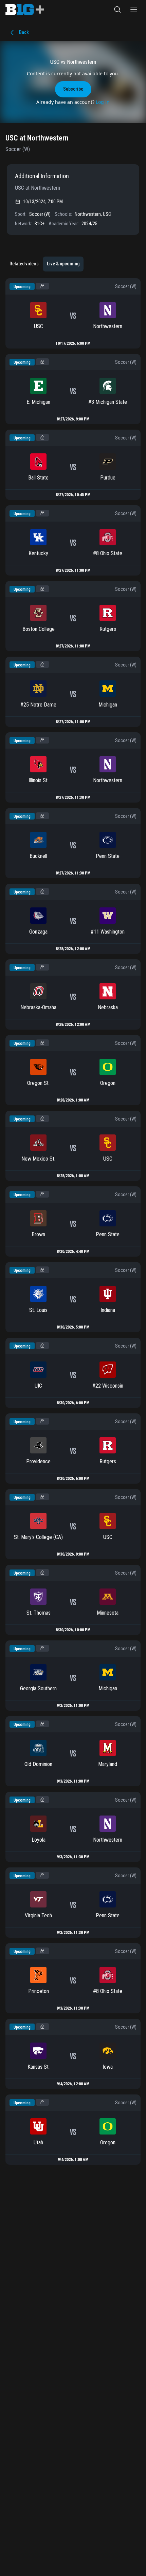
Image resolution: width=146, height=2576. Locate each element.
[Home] (25, 10)
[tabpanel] (73, 1221)
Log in (103, 102)
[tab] (24, 264)
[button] (117, 10)
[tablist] (44, 264)
